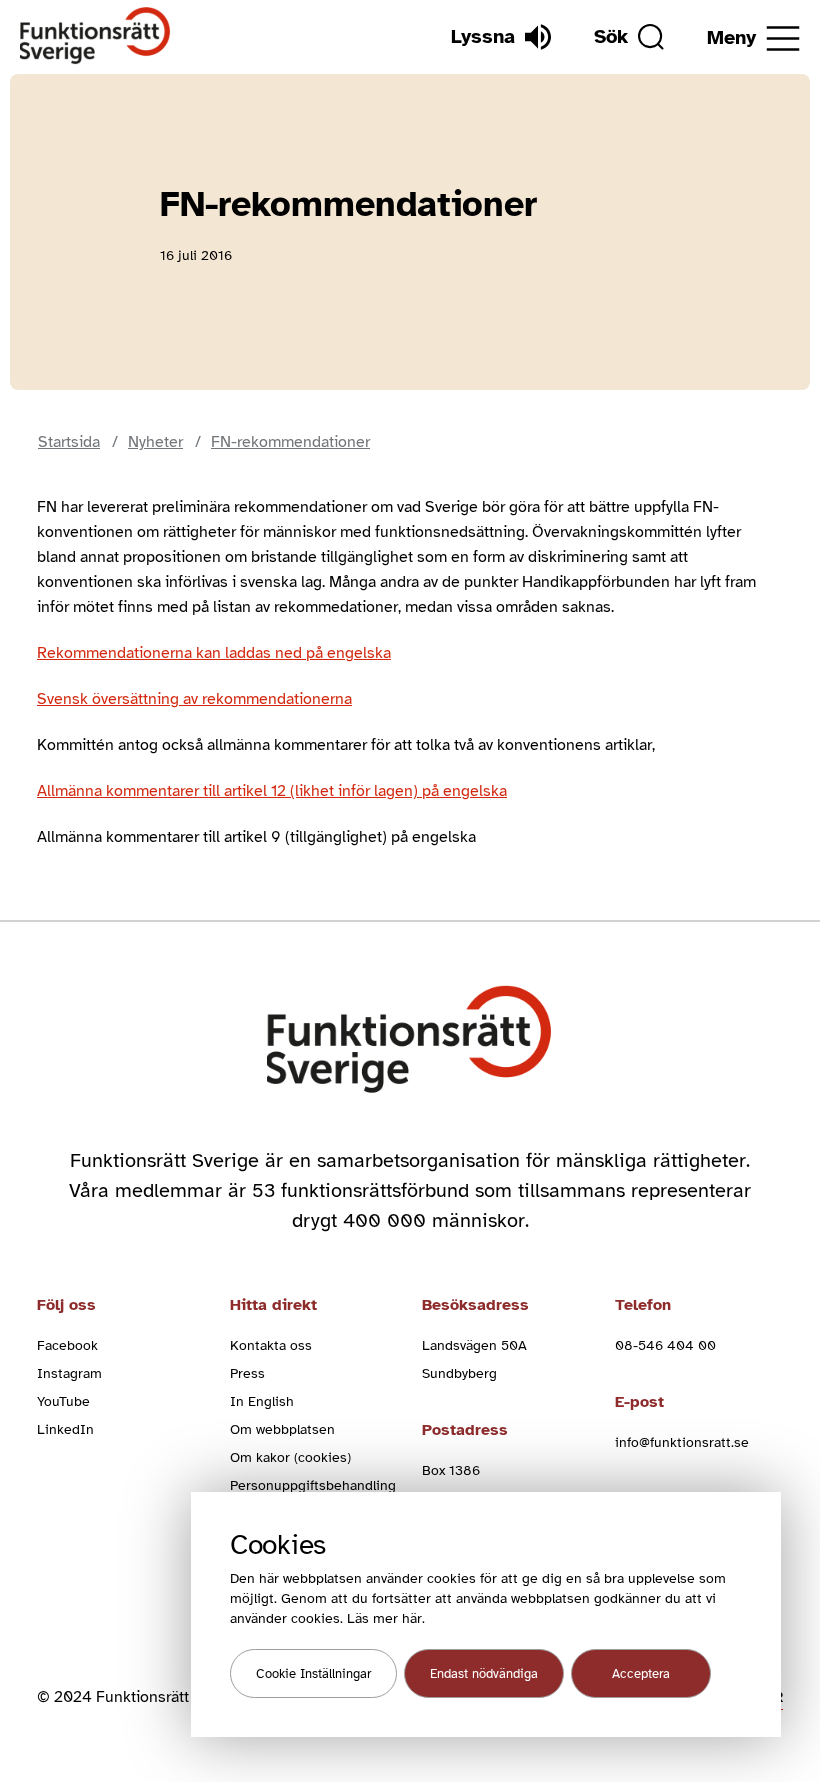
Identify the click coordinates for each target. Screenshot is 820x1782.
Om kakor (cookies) (290, 1457)
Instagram (69, 1373)
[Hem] (95, 36)
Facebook (67, 1345)
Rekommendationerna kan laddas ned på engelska (214, 653)
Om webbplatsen (282, 1429)
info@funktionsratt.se (682, 1442)
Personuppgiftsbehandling (313, 1485)
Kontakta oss (271, 1345)
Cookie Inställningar (313, 1674)
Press (247, 1373)
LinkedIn (65, 1429)
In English (262, 1401)
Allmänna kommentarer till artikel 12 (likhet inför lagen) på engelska (272, 791)
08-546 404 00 (665, 1345)
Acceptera (641, 1674)
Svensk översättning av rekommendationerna (194, 699)
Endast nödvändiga (484, 1674)
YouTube (63, 1401)
